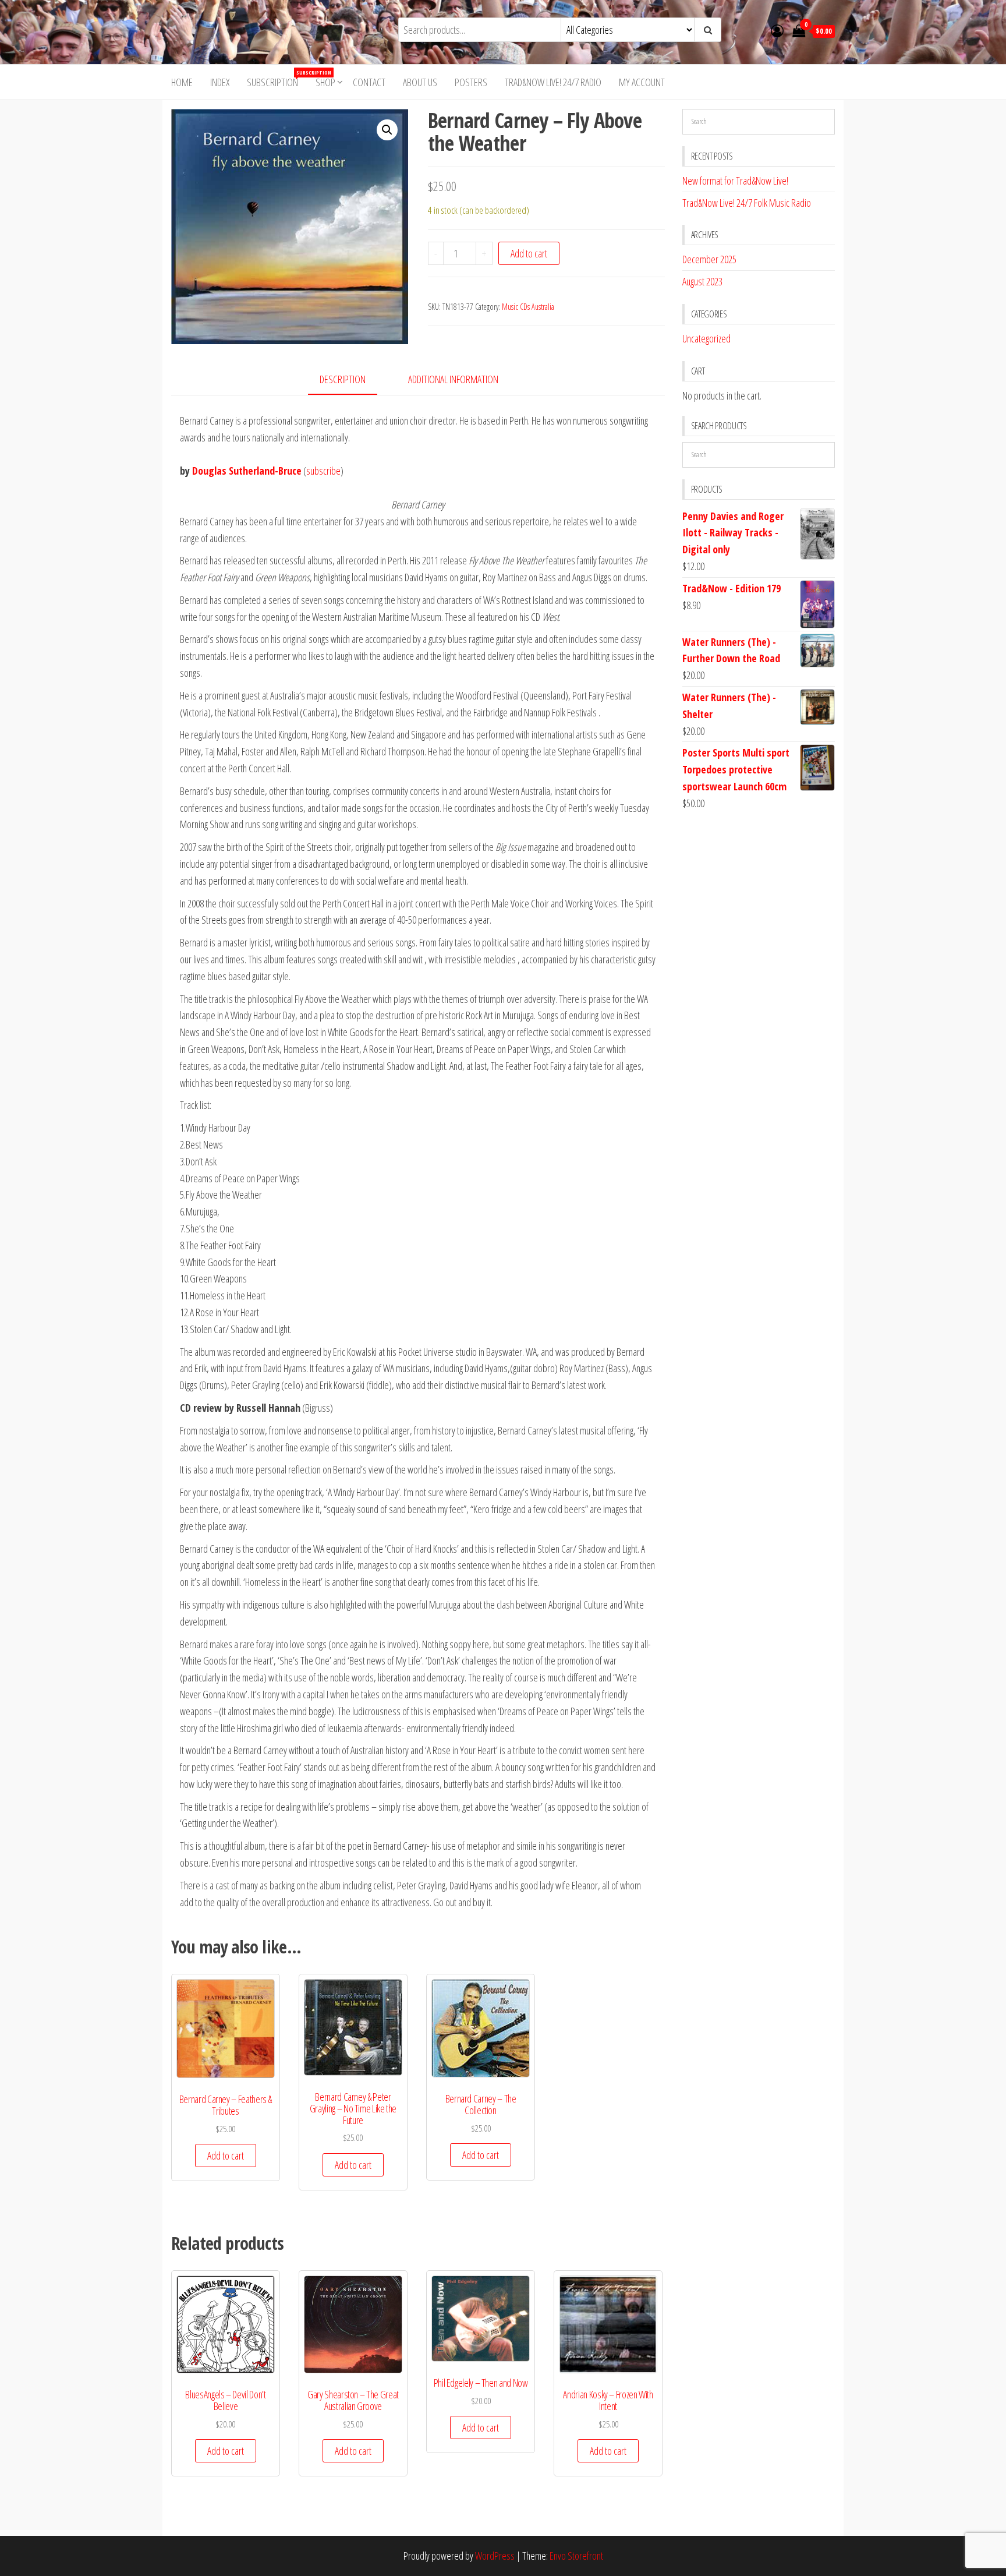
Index (220, 82)
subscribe (323, 471)
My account (642, 82)
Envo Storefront (576, 2556)
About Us (420, 82)
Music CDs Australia (528, 307)
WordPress (495, 2556)
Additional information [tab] (453, 379)
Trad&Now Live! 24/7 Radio (553, 82)
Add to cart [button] (226, 2155)
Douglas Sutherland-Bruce (247, 471)
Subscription (277, 79)
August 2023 (702, 281)
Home (182, 82)
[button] (387, 130)
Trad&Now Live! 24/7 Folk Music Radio (747, 203)
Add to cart (529, 253)
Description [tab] (343, 379)
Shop (325, 82)
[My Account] (777, 30)
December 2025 (709, 259)
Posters (471, 82)
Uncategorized (706, 338)
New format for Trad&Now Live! (735, 181)
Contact (369, 82)
